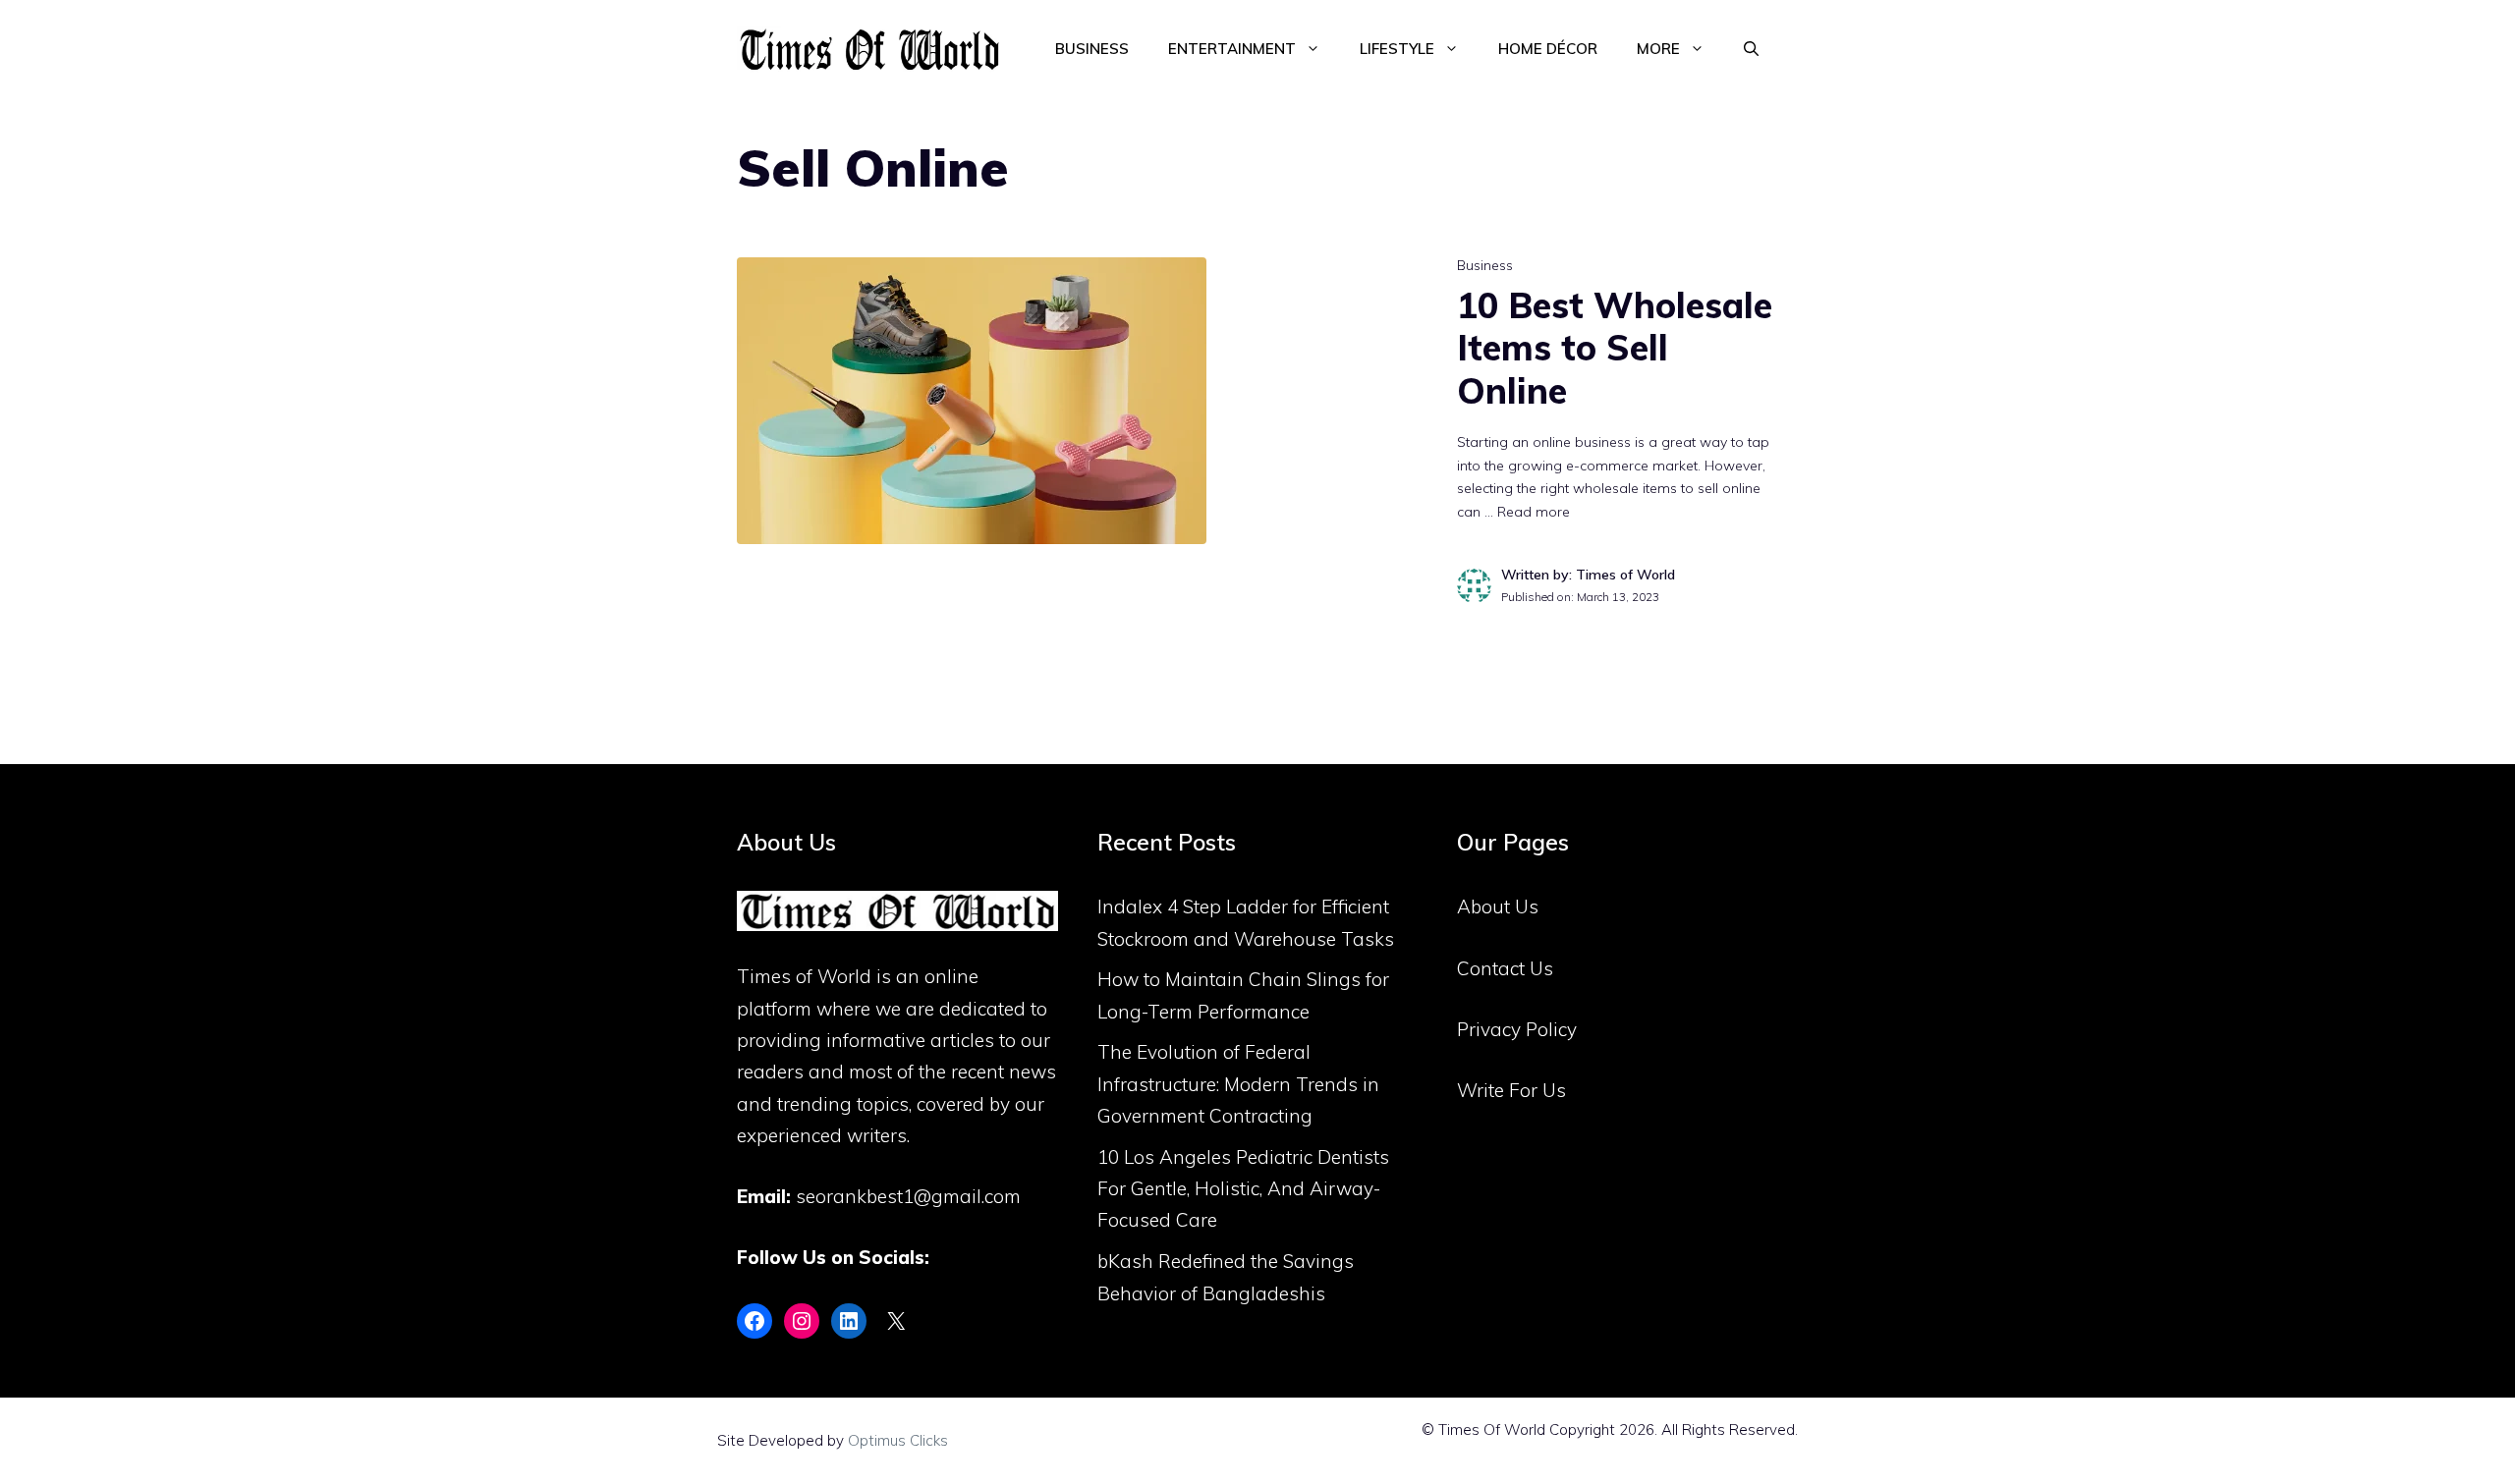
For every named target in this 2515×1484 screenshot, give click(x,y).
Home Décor (1548, 49)
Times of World (804, 976)
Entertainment (1232, 49)
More (1658, 49)
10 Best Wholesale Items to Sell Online (1615, 347)
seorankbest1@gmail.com (908, 1196)
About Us (1498, 907)
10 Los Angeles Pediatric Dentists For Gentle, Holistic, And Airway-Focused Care (1243, 1189)
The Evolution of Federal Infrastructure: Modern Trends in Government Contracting (1238, 1084)
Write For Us (1511, 1090)
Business (1092, 49)
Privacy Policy (1517, 1029)
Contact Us (1505, 968)
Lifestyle (1397, 49)
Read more (1534, 512)
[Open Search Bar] (1751, 49)
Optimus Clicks (898, 1440)
